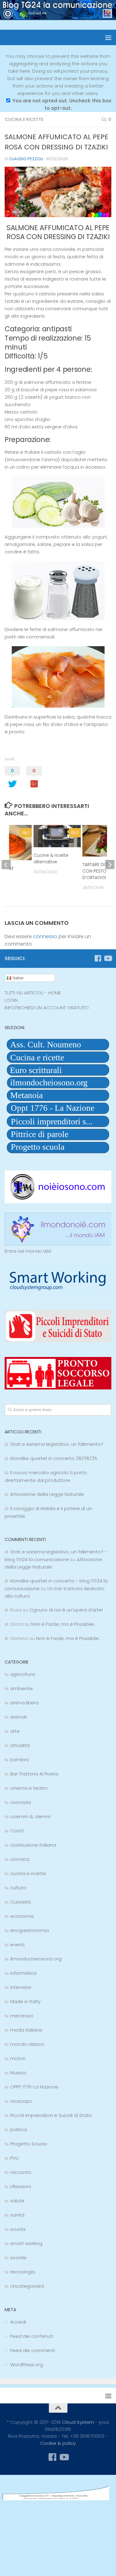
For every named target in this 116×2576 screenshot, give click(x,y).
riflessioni (21, 2186)
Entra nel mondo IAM (28, 1251)
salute (17, 2201)
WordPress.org (27, 2365)
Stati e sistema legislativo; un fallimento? (57, 1444)
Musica (18, 2073)
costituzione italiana (33, 1845)
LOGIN (11, 1000)
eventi (17, 1945)
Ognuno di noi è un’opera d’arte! (66, 1610)
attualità (20, 1745)
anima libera (24, 1703)
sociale (18, 2258)
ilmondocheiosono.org (36, 1959)
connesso (45, 936)
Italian (17, 978)
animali (18, 1717)
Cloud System (78, 2422)
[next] (110, 865)
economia (22, 1916)
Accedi (18, 2322)
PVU (15, 2158)
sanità (17, 2215)
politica (19, 2129)
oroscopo (21, 2101)
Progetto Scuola (29, 2144)
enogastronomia (30, 1930)
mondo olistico (27, 2044)
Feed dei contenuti (32, 2336)
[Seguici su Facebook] (98, 958)
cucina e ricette (24, 119)
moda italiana (26, 2030)
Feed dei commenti (33, 2350)
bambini (19, 1760)
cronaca (20, 1859)
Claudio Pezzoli (26, 159)
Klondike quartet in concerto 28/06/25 (54, 1458)
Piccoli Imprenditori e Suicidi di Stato (51, 2115)
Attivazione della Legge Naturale (47, 1494)
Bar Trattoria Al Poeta (34, 1774)
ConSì (17, 1831)
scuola (18, 2229)
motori (18, 2058)
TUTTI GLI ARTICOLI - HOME (33, 993)
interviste (21, 1987)
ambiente (21, 1688)
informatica (23, 1973)
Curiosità (20, 1902)
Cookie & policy (58, 2443)
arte (15, 1731)
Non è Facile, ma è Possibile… (64, 1624)
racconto (21, 2172)
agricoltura (23, 1674)
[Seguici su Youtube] (108, 958)
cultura (18, 1888)
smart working (26, 2243)
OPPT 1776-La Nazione (34, 2087)
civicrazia (21, 1802)
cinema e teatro (29, 1788)
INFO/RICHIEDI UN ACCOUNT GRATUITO (47, 1008)
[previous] (6, 865)
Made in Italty (25, 2001)
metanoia (21, 2016)
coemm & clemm (30, 1816)
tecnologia (23, 2272)
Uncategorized (27, 2286)
